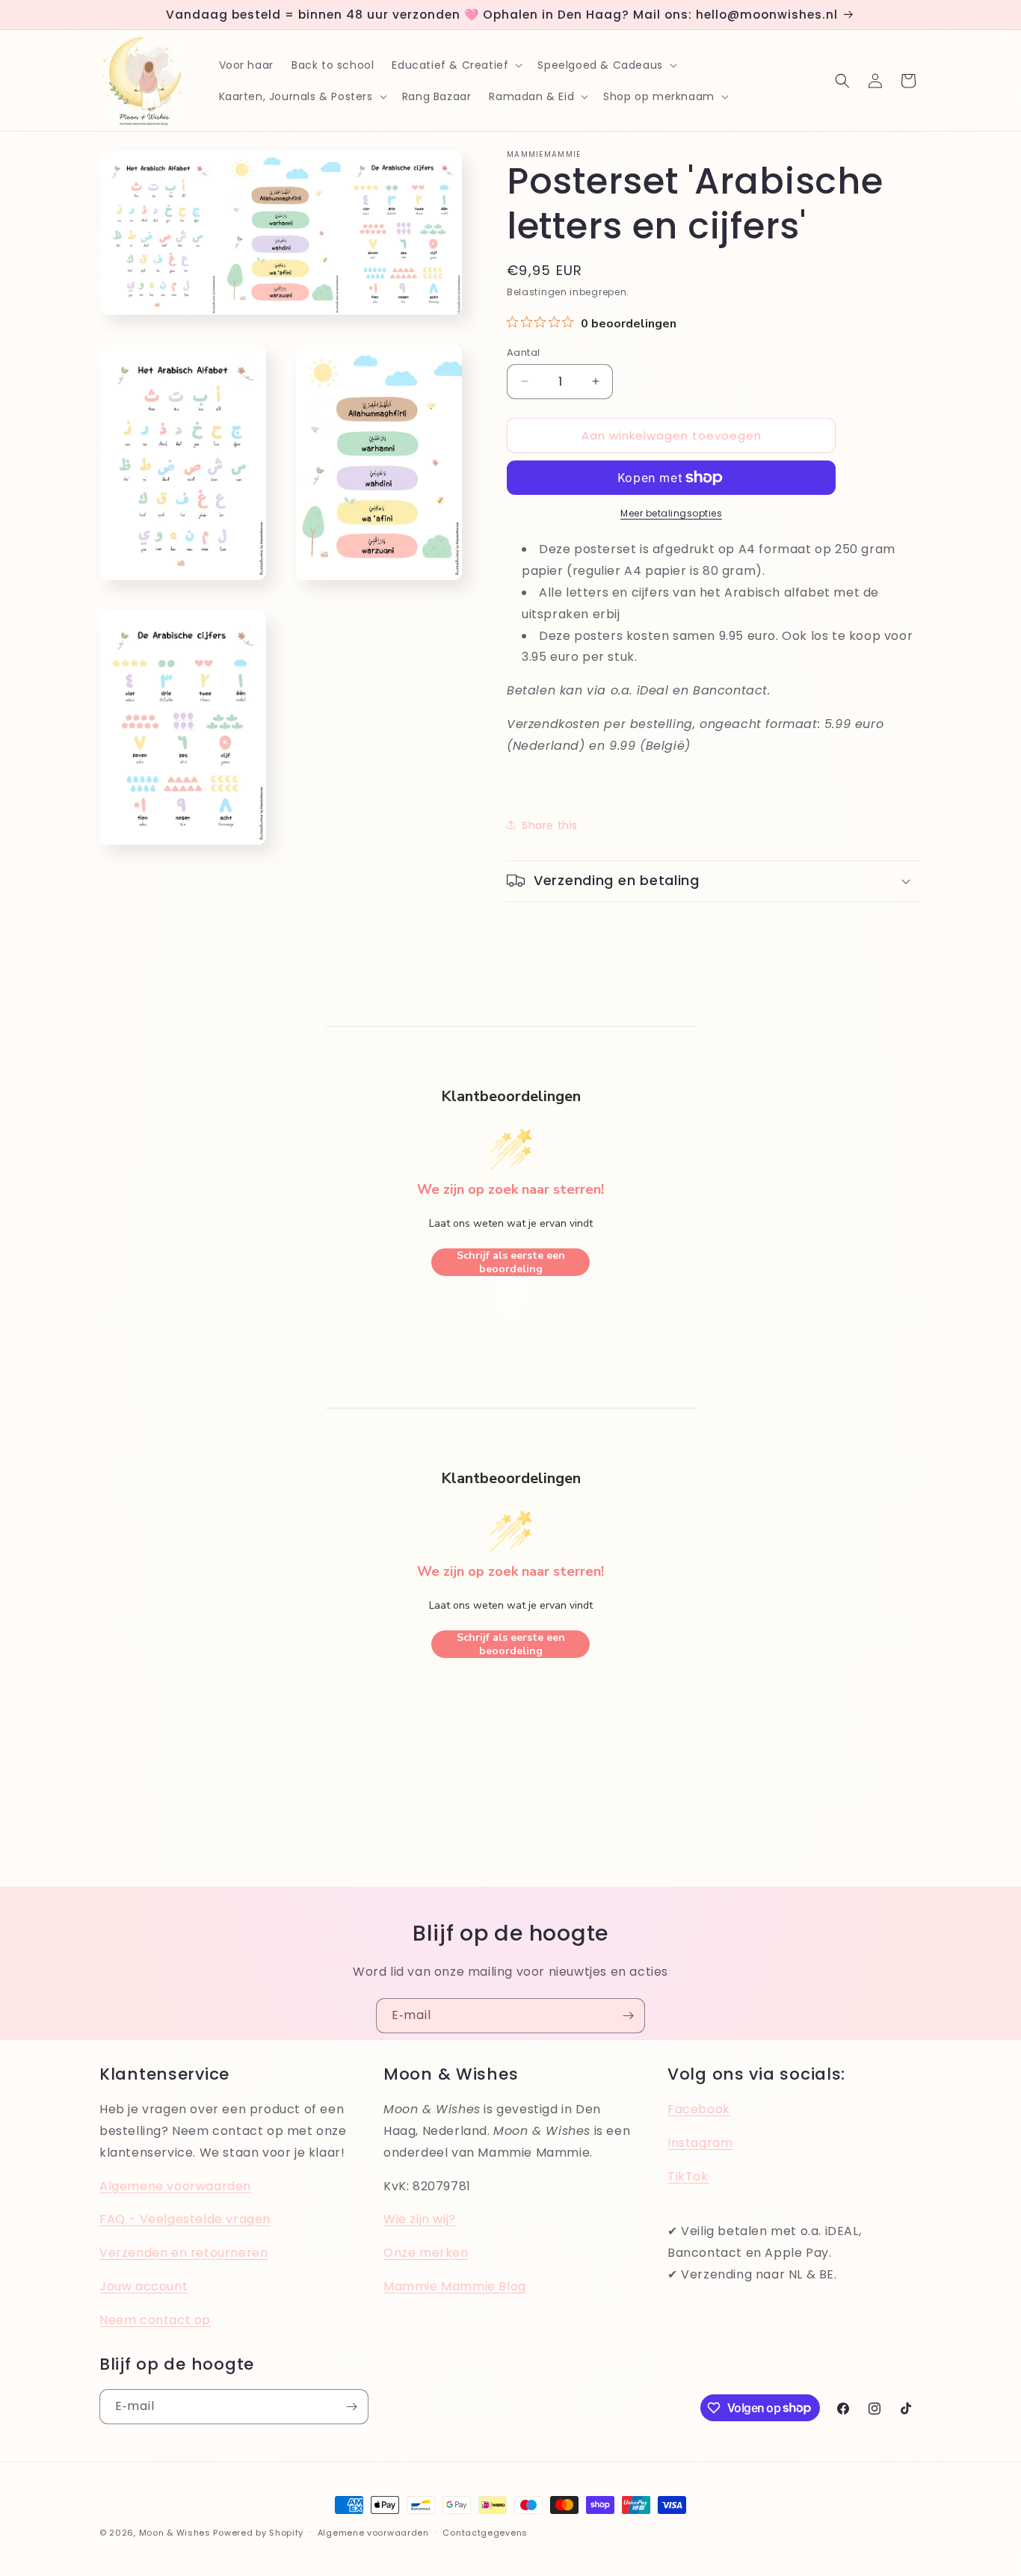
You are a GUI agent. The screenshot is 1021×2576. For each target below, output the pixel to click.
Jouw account (144, 2286)
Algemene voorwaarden (175, 2186)
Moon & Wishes (175, 2533)
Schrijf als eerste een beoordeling (511, 1262)
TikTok (688, 2176)
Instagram (700, 2143)
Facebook (699, 2109)
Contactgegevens (485, 2532)
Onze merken (426, 2253)
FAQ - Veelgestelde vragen (185, 2219)
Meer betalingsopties (671, 513)
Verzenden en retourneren (183, 2253)
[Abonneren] (628, 2016)
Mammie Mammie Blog (455, 2286)
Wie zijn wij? (420, 2219)
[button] (456, 65)
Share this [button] (550, 825)
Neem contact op (155, 2320)
